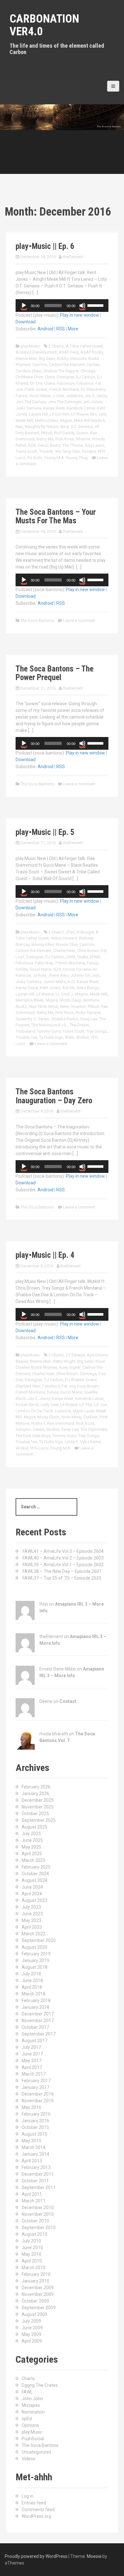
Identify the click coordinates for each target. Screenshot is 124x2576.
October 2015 (35, 2127)
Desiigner (65, 377)
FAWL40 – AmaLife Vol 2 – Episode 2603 (63, 1558)
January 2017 (35, 2087)
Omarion (78, 1006)
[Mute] (82, 306)
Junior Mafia (55, 982)
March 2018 (34, 1994)
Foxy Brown (88, 1386)
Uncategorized (36, 2452)
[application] (62, 306)
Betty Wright (64, 1361)
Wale (69, 1037)
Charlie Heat (64, 951)
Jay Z (90, 396)
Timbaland (25, 1031)
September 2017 (39, 2034)
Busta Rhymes (44, 1367)
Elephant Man (28, 1386)
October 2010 (35, 2221)
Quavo (82, 433)
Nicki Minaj (48, 1006)
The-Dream (79, 1025)
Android (45, 329)
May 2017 (31, 2061)
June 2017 (32, 2054)
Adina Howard (64, 938)
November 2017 (38, 2021)
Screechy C (26, 1019)
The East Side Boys (33, 1436)
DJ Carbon (85, 377)
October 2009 (35, 2301)
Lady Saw (49, 1405)
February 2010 (36, 2274)
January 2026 (35, 1794)
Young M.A (54, 458)
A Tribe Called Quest (84, 346)
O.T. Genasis (82, 427)
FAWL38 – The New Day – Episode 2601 (62, 1571)
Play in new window (80, 315)
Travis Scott (26, 451)
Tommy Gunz (49, 1031)
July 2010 (31, 2241)
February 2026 (36, 1787)
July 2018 (31, 1974)
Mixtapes (31, 2405)
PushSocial (33, 2439)
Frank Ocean (36, 389)
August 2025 (34, 1827)
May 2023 (31, 1920)
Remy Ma (45, 439)
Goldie (22, 969)
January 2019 (35, 1960)
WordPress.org (36, 2516)
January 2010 (35, 2281)
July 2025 (31, 1834)
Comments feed (38, 2510)
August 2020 (34, 1947)
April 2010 (32, 2261)
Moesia (94, 2556)
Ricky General (88, 1012)
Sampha (23, 1429)
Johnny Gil (80, 975)
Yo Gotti (35, 458)
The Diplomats (94, 1429)
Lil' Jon (101, 1405)
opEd (27, 2419)
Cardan (93, 365)
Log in (28, 2496)
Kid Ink (69, 988)
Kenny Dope (27, 988)
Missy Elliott (48, 1417)
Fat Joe (69, 1386)
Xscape (89, 451)
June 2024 (32, 1887)
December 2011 (38, 2174)
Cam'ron (40, 365)
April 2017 (32, 2067)
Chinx (50, 377)
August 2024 (34, 1880)
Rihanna (83, 439)
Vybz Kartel (90, 1442)
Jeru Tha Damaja (31, 402)
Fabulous (85, 383)
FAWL (27, 2392)
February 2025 (36, 1867)
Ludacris (63, 1411)
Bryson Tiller (67, 944)
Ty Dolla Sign (51, 1037)
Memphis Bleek (30, 1000)
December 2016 (38, 2094)
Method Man (47, 420)
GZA (57, 969)
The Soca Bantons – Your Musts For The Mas (56, 517)
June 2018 (32, 1980)
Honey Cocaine (77, 969)
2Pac (70, 932)
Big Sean (47, 358)
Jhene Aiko (58, 975)
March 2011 (34, 2201)
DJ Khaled (75, 1380)
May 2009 (31, 2334)
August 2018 (34, 1967)
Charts (28, 2379)
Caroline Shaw (28, 371)
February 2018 (36, 2001)
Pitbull (47, 433)
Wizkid (82, 1037)
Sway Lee (89, 1019)
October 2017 (35, 2027)
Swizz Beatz (49, 445)
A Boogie (85, 932)
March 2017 (34, 2074)
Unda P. (72, 1442)
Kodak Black (27, 1405)
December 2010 (38, 2208)
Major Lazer (83, 1411)
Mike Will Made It (89, 420)
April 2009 (32, 2341)
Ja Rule (39, 975)
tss (34, 1037)
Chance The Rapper (61, 371)
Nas (19, 427)
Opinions (30, 2425)
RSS (61, 329)
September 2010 (39, 2228)
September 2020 (39, 1940)
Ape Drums (97, 1355)
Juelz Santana (28, 408)
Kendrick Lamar (81, 408)
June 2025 (32, 1840)
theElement (73, 257)
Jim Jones (93, 402)
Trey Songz (96, 1031)
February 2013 (36, 2167)
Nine (65, 427)
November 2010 (38, 2214)
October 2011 (35, 2181)
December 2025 (38, 1800)
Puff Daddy (64, 433)
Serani (44, 1019)
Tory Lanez (94, 445)
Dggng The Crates (40, 2385)
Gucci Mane (40, 396)
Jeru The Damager (65, 402)
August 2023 (34, 1900)
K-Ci (71, 982)
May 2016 (31, 2107)
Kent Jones (50, 988)
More (73, 329)
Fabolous (66, 383)
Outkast (90, 1417)
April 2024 (32, 1894)
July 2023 (31, 1907)
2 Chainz (56, 346)
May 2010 (31, 2254)
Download (26, 322)
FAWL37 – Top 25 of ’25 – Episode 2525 (62, 1578)
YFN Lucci (39, 1448)
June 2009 (32, 2328)
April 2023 (32, 1927)
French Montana (64, 389)
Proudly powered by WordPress (36, 2556)
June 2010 (32, 2248)
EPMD (95, 957)
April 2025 (32, 1854)
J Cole (58, 396)
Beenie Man (26, 358)
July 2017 (31, 2047)
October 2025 (35, 1814)
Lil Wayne (80, 414)
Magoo (81, 994)
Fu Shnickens (93, 389)
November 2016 (38, 2101)
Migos (66, 420)
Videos (28, 2459)
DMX (71, 957)
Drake (50, 383)
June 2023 (32, 1914)
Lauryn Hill (38, 414)
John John (32, 2399)
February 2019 (36, 1954)
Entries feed (34, 2503)
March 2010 (34, 2268)
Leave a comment (79, 620)
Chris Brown (88, 951)
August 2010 (34, 2234)
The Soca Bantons (37, 620)
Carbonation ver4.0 (44, 25)
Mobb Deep (70, 1000)
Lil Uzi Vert (59, 414)
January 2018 (35, 2007)
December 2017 (38, 2014)
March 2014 (34, 2147)
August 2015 (34, 2134)
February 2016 (36, 2114)
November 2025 (38, 1807)
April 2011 (32, 2194)
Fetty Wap (44, 963)
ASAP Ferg (69, 352)
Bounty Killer (43, 944)
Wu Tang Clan (67, 451)
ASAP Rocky (92, 352)
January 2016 (35, 2121)
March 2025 (34, 1860)
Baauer (22, 1361)
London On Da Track (34, 1411)
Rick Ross (65, 439)
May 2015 (31, 2141)
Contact (68, 1701)
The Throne (72, 445)
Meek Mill (24, 420)
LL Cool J (64, 994)
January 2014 (35, 2154)
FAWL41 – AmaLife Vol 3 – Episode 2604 (63, 1551)
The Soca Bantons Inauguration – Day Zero (54, 1096)
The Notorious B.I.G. (49, 1025)
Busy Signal (70, 1367)
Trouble (46, 451)
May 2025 (31, 1847)
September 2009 (39, 2308)
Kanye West (54, 408)
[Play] (24, 306)
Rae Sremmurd (61, 1423)
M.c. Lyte (98, 414)
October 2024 (35, 1874)
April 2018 (32, 1987)
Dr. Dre (36, 383)
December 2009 (38, 2288)
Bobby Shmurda (72, 358)
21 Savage (75, 1355)
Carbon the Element (67, 365)
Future (21, 396)
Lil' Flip (86, 1405)
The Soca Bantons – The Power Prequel (55, 673)
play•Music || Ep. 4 (45, 1255)
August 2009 (34, 2314)
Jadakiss (74, 396)
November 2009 (38, 2294)
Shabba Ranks (65, 1019)
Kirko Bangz (88, 988)
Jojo (96, 975)
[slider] (96, 305)
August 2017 (34, 2041)
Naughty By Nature (42, 427)
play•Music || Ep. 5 (45, 832)
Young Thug (77, 458)
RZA (32, 445)
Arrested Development (36, 352)
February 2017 (36, 2081)
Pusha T (38, 1423)
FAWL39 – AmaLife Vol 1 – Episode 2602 (63, 1565)
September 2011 (39, 2187)
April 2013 (32, 2161)
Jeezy (102, 396)
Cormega (88, 1374)
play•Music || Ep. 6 (45, 246)
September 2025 (39, 1820)
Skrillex (53, 1429)
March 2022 (34, 1934)
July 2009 (31, 2321)
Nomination (33, 2412)
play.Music (30, 346)
